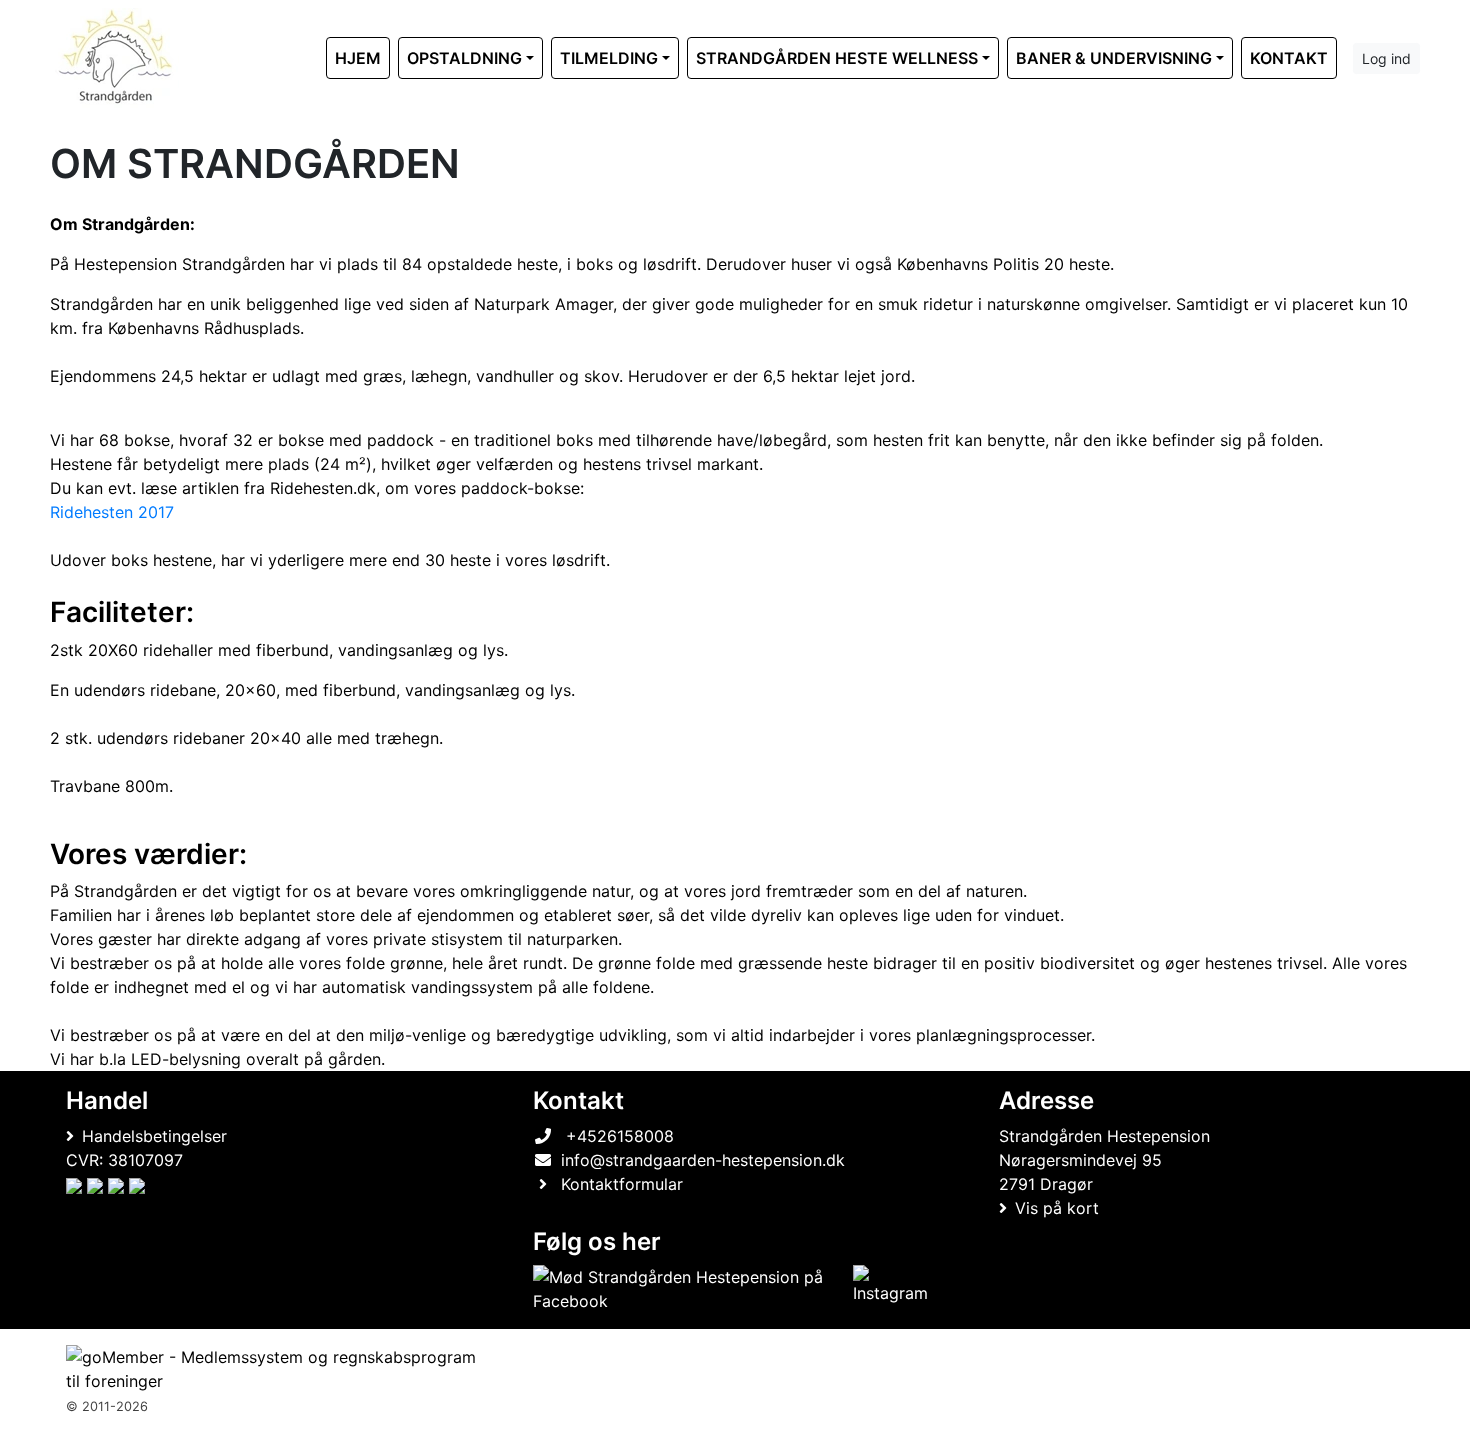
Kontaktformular (622, 1184)
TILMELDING (609, 58)
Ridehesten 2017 (112, 512)
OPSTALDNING (464, 58)
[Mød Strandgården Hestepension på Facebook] (689, 1289)
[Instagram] (891, 1289)
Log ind (1386, 58)
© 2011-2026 (107, 1406)
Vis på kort (1057, 1208)
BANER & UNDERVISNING (1114, 58)
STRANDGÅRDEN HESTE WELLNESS (837, 58)
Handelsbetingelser (154, 1136)
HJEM (358, 58)
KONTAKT (1289, 58)
